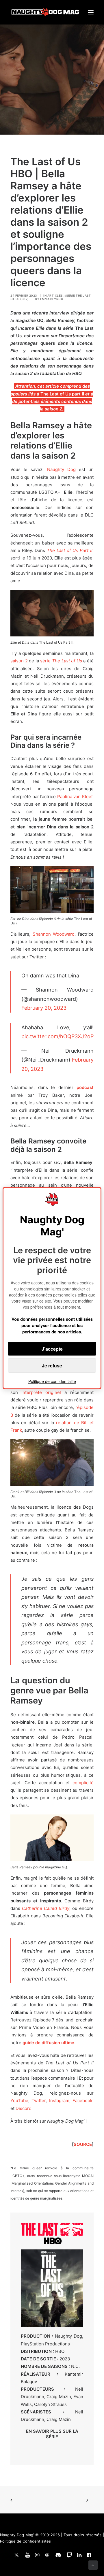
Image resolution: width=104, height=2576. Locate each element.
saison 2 (19, 661)
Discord (24, 2108)
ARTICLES (55, 295)
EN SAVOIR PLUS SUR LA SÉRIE (52, 2434)
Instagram (59, 2101)
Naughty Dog (61, 469)
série (61, 661)
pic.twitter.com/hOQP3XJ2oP (57, 1036)
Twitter (39, 2101)
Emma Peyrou (52, 299)
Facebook (82, 2101)
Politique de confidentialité (52, 1381)
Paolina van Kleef (75, 797)
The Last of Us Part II (70, 550)
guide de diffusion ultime (48, 2043)
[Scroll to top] (93, 2565)
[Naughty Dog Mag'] (46, 12)
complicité (83, 1783)
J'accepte (52, 1349)
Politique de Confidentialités (25, 2541)
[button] (91, 12)
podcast (85, 1087)
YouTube (19, 2101)
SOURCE (83, 2144)
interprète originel (41, 1392)
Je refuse (52, 1366)
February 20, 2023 (44, 1008)
